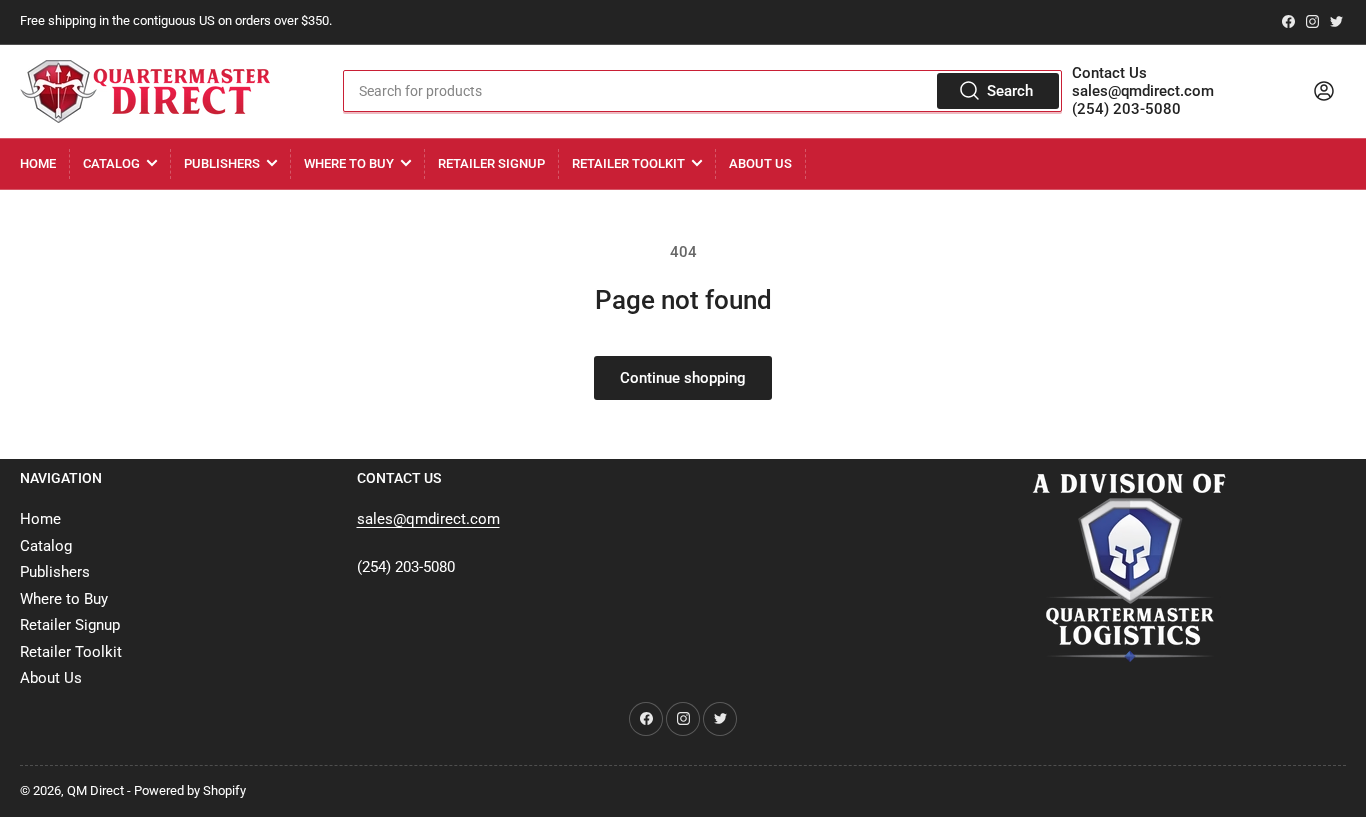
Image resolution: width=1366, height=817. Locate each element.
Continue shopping (683, 378)
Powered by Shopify (190, 790)
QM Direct (95, 790)
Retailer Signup (491, 163)
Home (38, 163)
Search (1010, 91)
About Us (760, 163)
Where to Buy (349, 163)
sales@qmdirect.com (1143, 91)
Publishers (222, 163)
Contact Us (1109, 73)
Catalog (111, 163)
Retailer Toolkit (628, 163)
